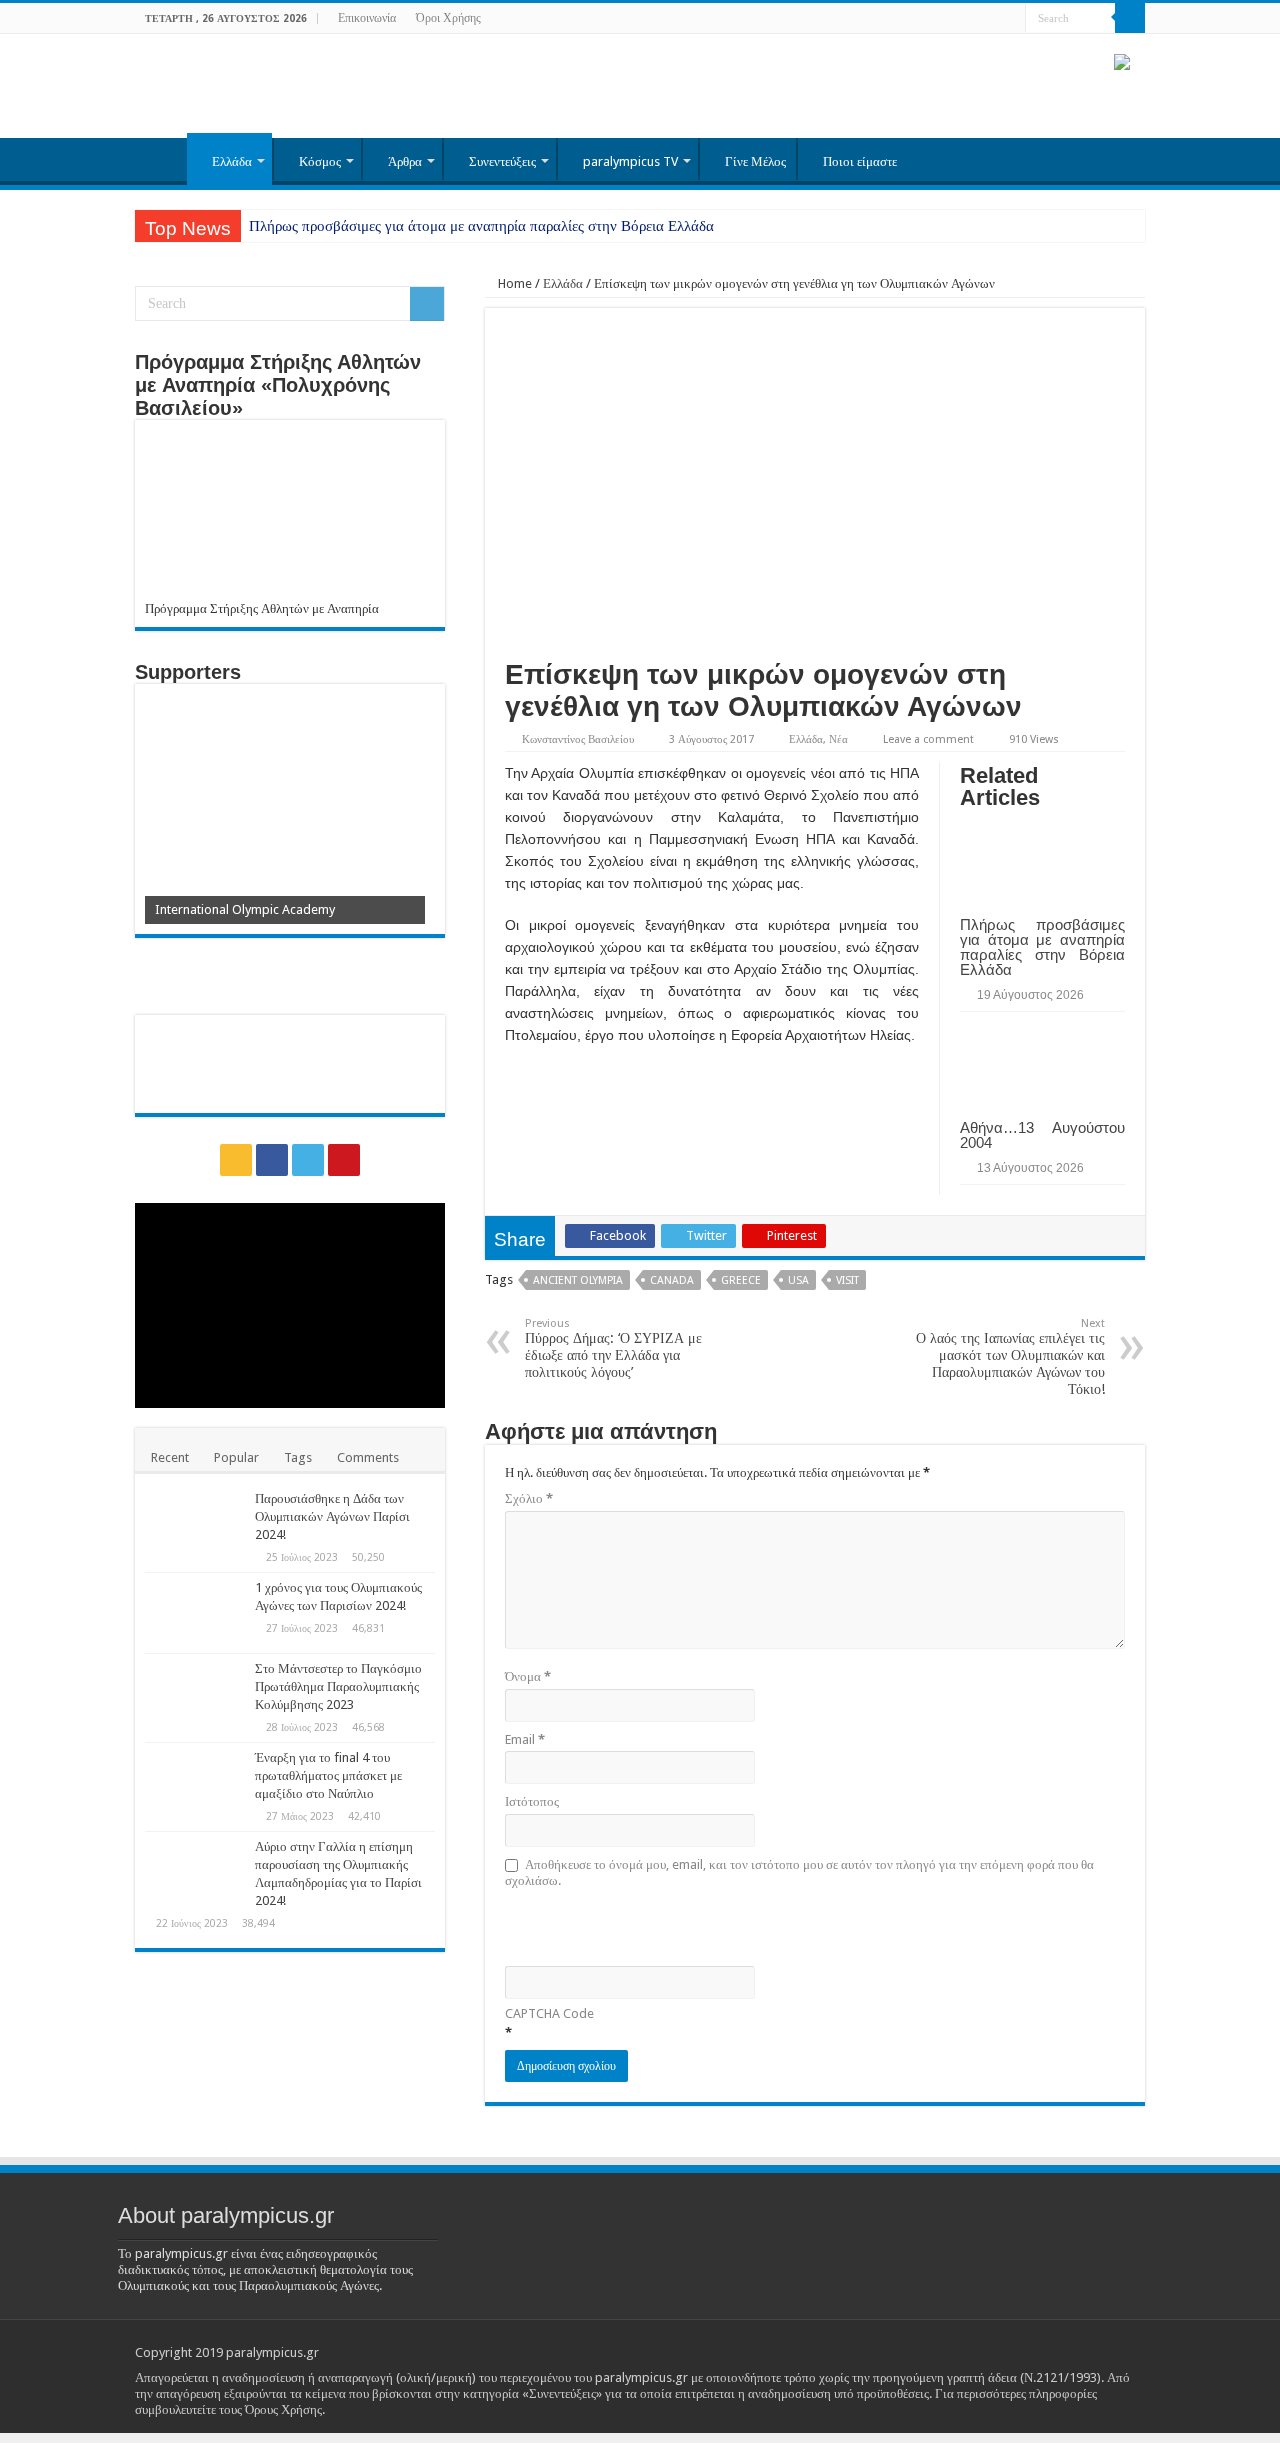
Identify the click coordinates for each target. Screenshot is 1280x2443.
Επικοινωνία (367, 18)
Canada (672, 1280)
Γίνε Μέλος (755, 161)
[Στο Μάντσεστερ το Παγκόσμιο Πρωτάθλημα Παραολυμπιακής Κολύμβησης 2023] (195, 1694)
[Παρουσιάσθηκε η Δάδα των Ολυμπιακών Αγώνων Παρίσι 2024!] (195, 1524)
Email (525, 1739)
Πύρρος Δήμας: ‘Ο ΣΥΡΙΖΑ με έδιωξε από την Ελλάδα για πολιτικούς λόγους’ (613, 1348)
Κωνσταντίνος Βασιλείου (578, 739)
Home (513, 283)
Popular (236, 1457)
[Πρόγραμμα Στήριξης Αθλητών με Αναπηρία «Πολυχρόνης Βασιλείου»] (290, 515)
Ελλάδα (232, 161)
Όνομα (528, 1676)
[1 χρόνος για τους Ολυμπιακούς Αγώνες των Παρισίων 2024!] (195, 1613)
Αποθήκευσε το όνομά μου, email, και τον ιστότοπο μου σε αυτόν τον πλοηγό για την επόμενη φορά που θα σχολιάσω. (799, 1872)
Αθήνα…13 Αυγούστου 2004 (1042, 1135)
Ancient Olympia (578, 1280)
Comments (368, 1457)
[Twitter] (991, 19)
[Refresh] (648, 1925)
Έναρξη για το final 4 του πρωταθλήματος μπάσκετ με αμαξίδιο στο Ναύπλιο (328, 1775)
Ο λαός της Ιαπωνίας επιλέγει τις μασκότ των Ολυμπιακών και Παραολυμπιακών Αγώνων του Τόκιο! (1010, 1357)
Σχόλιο (529, 1498)
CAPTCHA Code (549, 2013)
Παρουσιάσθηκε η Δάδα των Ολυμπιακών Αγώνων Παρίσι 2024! (332, 1516)
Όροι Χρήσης (448, 18)
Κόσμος (320, 161)
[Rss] (953, 19)
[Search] (1130, 18)
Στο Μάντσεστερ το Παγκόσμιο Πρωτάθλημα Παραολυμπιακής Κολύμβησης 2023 (338, 1686)
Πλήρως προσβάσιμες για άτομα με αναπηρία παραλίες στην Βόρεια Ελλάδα (481, 226)
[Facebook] (972, 19)
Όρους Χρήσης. (285, 2409)
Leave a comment (928, 739)
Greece (741, 1280)
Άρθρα (405, 161)
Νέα (838, 739)
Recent (170, 1457)
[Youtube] (1010, 19)
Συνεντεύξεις (502, 161)
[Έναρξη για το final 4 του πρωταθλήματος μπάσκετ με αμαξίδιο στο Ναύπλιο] (195, 1783)
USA (798, 1280)
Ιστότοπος (532, 1801)
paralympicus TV (630, 161)
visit (847, 1280)
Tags (298, 1457)
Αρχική (161, 159)
